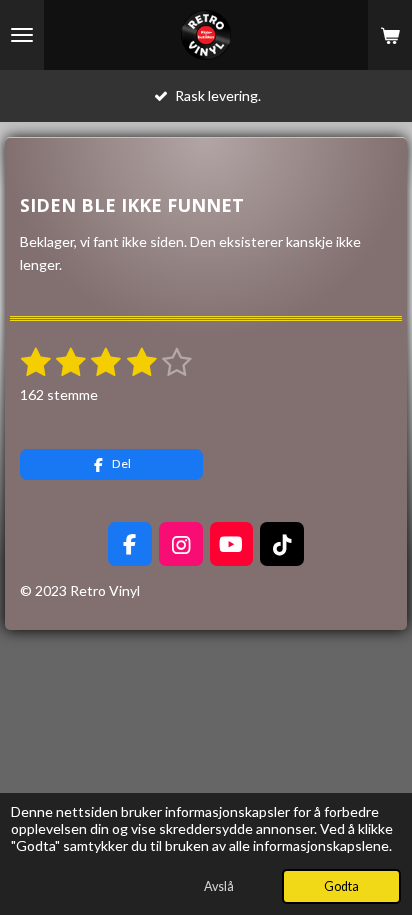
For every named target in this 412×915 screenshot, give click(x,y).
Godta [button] (341, 886)
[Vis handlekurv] (390, 35)
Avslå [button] (219, 886)
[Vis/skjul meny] (22, 35)
